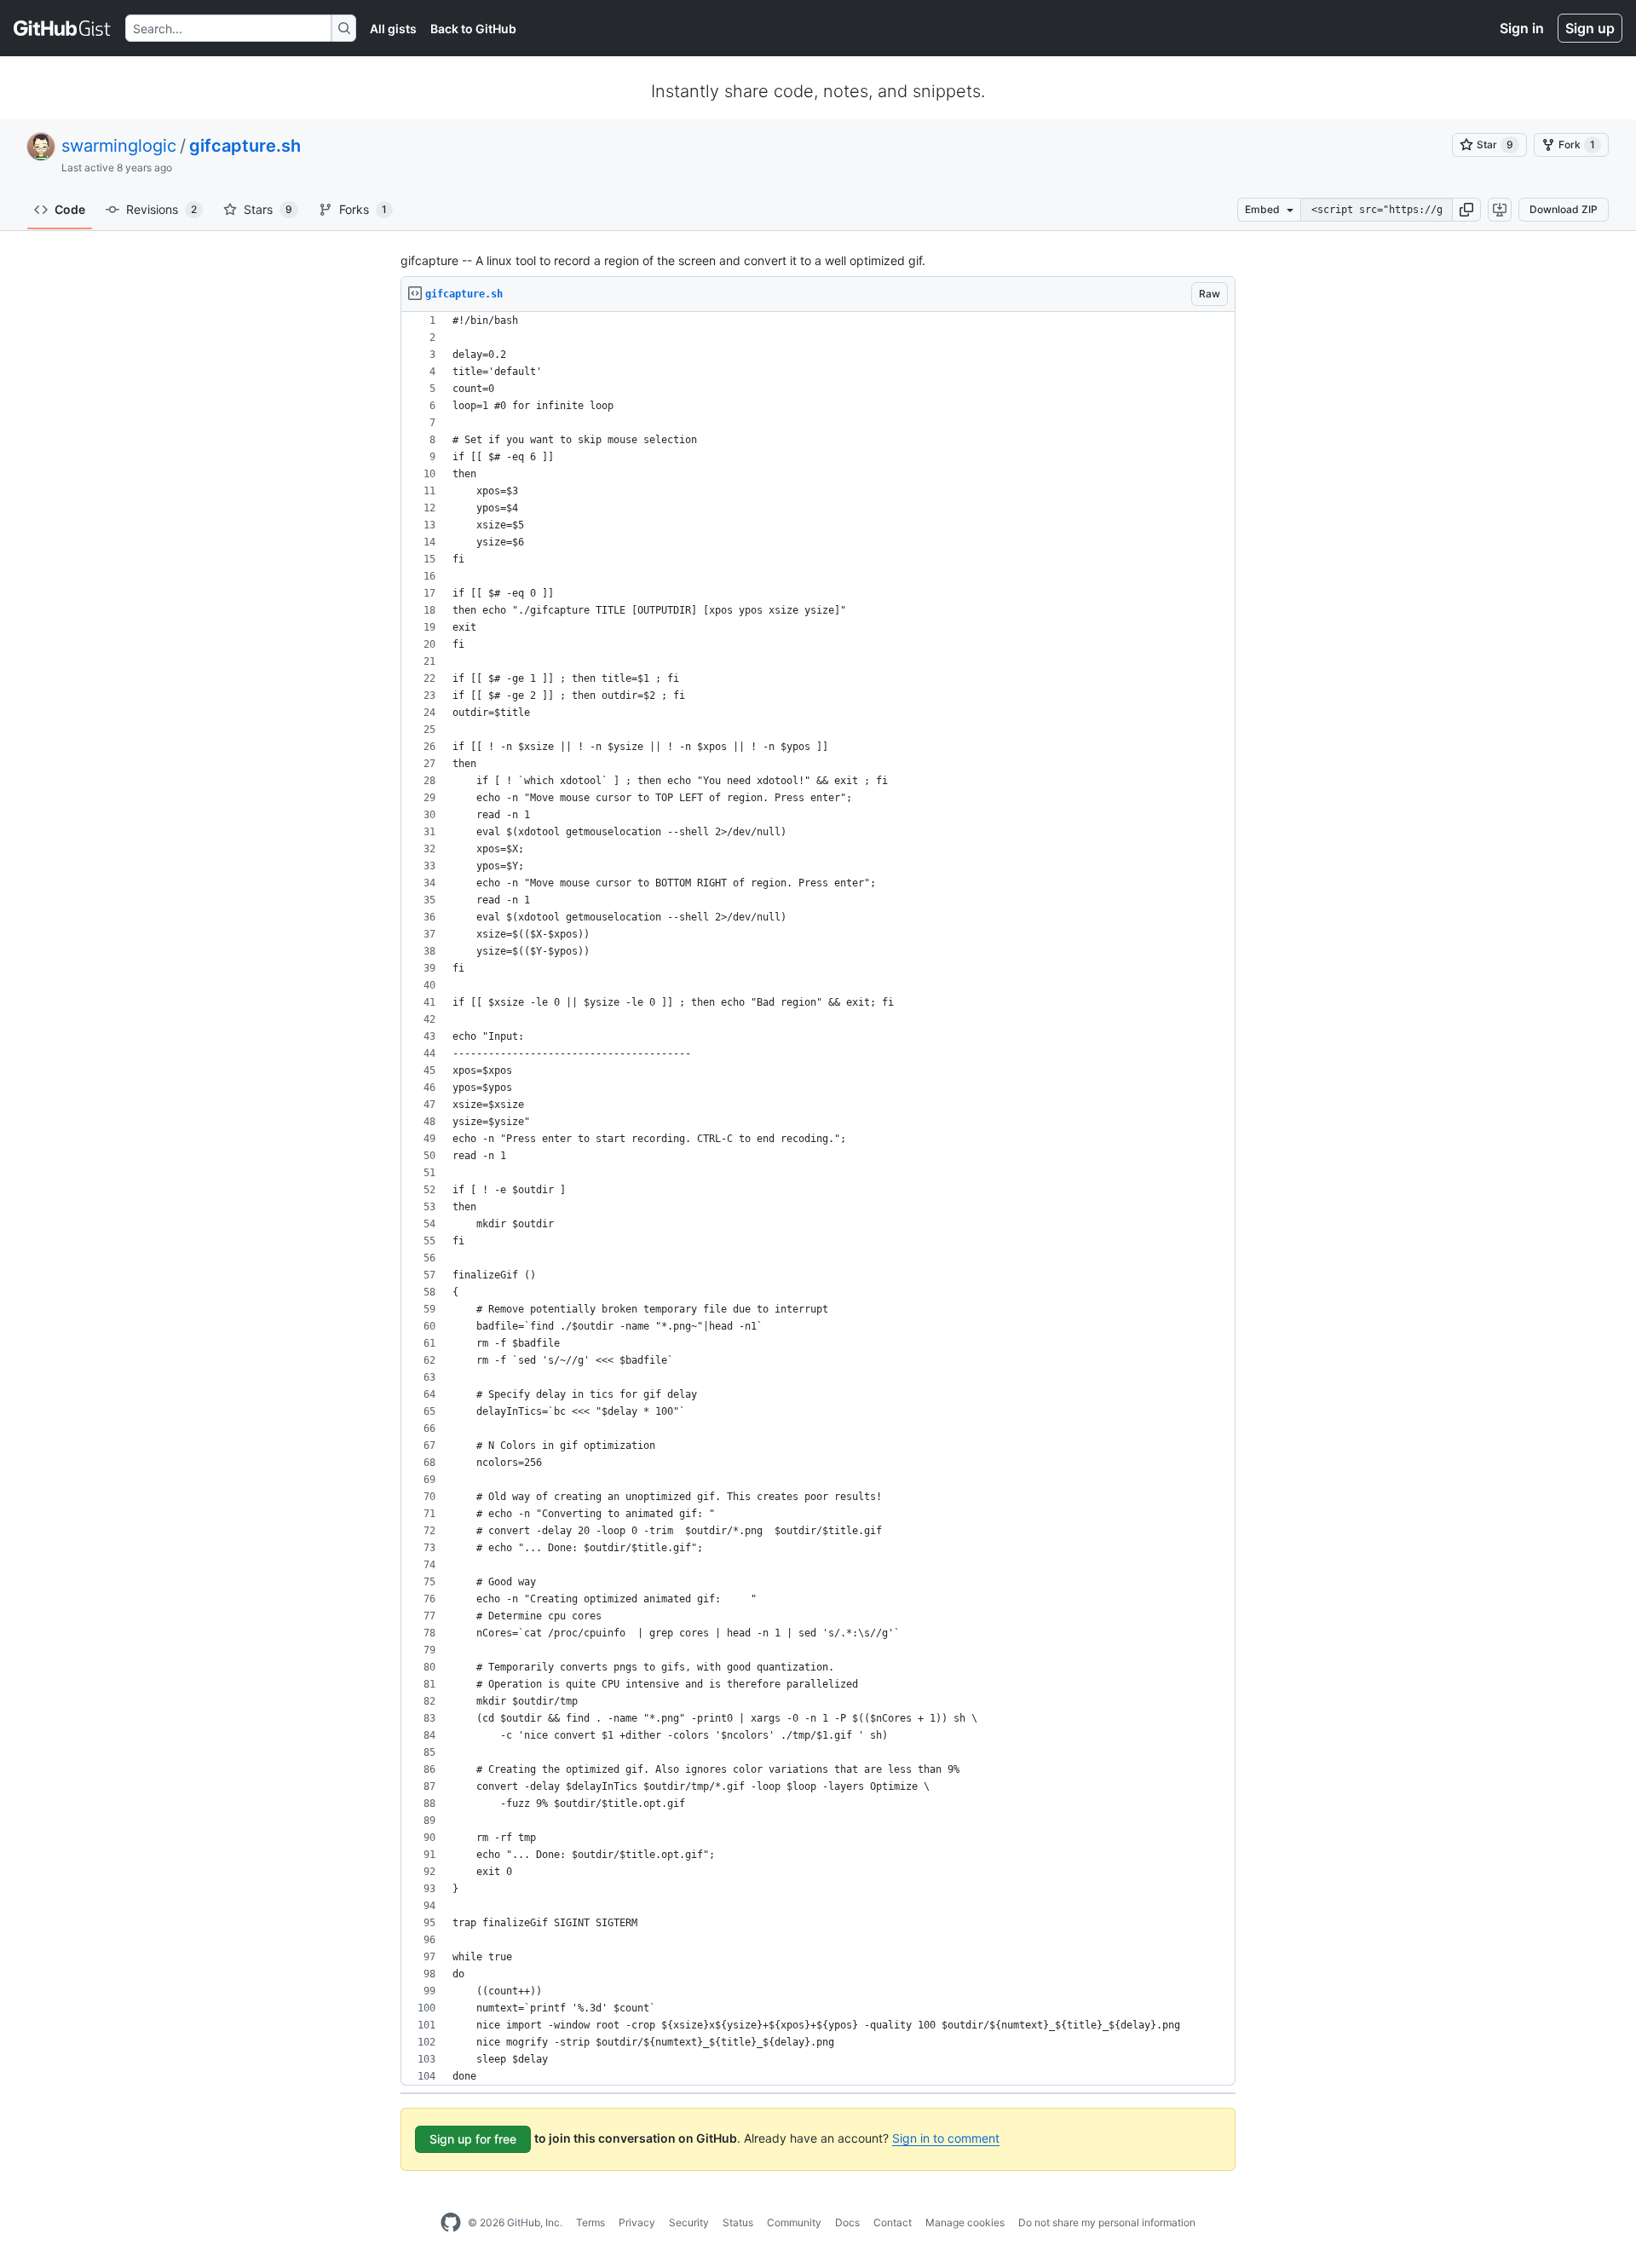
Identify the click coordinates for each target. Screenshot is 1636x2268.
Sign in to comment (946, 2138)
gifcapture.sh (245, 146)
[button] (1466, 210)
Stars (268, 209)
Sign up (1590, 28)
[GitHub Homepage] (451, 2223)
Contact (893, 2222)
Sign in (1522, 28)
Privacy (637, 2222)
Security (689, 2222)
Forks (363, 209)
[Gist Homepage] (63, 28)
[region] (818, 1199)
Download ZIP (1564, 209)
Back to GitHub (473, 29)
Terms (590, 2222)
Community (794, 2222)
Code (70, 209)
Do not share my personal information (1107, 2222)
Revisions (161, 209)
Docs (847, 2222)
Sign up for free (473, 2139)
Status (738, 2222)
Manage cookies (965, 2222)
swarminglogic (119, 146)
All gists (393, 29)
